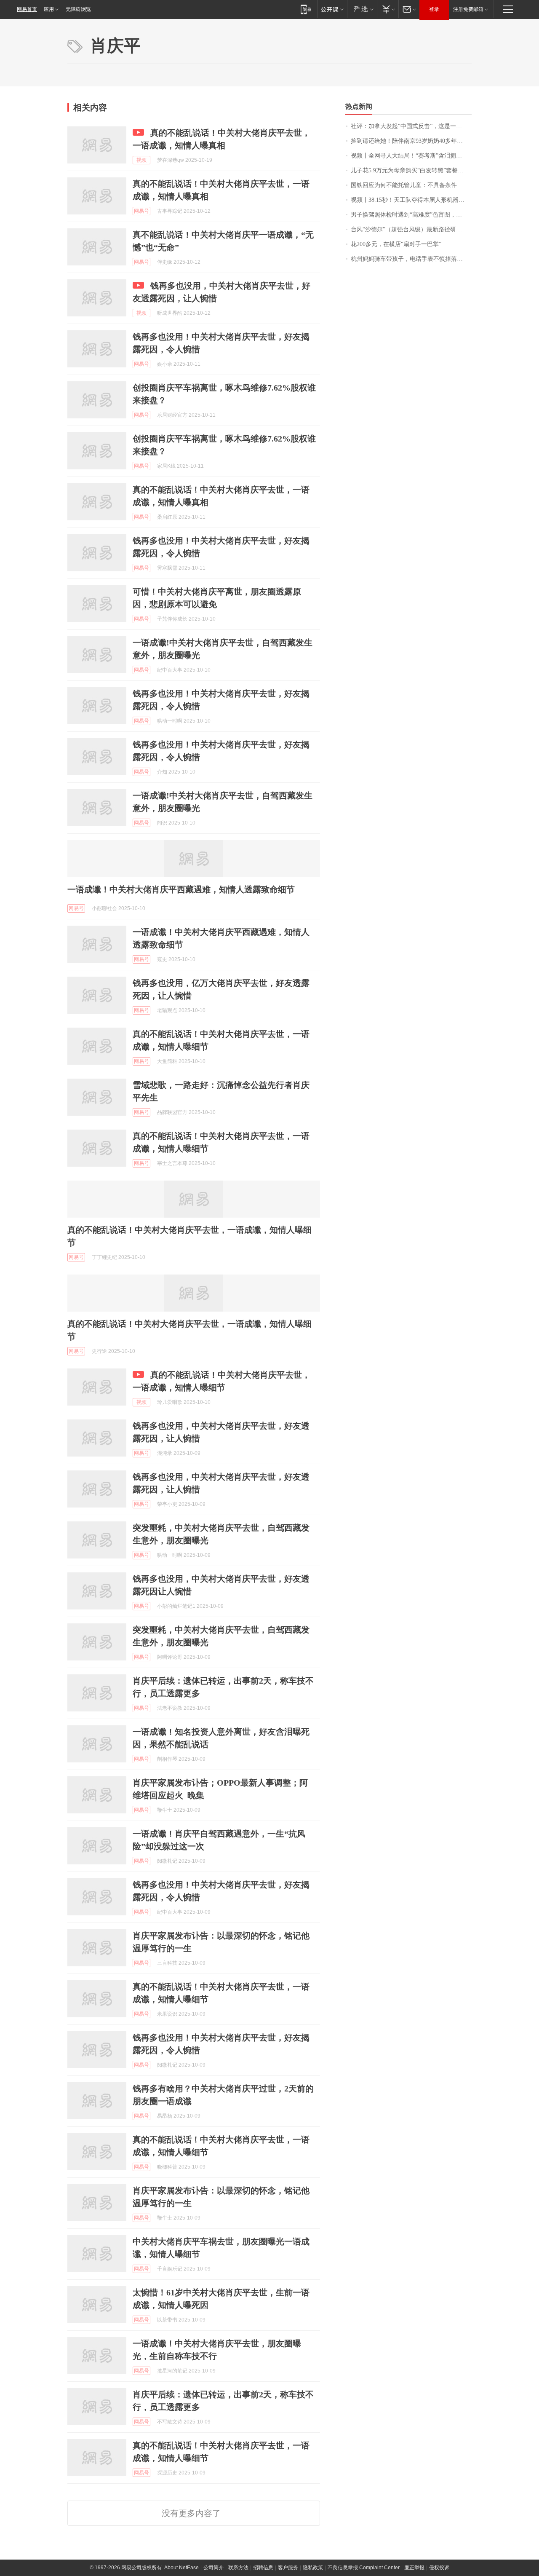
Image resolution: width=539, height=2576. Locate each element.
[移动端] (306, 9)
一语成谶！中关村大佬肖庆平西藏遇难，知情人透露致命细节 (181, 889)
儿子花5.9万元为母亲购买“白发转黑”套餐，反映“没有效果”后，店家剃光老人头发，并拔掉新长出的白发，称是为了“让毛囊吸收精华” (411, 170)
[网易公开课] (332, 9)
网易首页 (27, 9)
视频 (141, 160)
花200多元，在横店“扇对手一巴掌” (396, 244)
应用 (49, 9)
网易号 (141, 211)
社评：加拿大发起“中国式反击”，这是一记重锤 (411, 126)
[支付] (388, 9)
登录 (434, 9)
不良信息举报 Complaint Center (364, 2568)
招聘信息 (263, 2568)
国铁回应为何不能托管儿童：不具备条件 (404, 185)
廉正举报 (414, 2568)
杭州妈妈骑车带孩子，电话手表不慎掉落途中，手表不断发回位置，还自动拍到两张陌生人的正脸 (411, 259)
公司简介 (213, 2568)
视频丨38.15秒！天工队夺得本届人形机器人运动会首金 (411, 200)
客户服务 (288, 2568)
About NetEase (181, 2568)
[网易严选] (362, 9)
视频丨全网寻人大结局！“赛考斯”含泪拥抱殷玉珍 (411, 156)
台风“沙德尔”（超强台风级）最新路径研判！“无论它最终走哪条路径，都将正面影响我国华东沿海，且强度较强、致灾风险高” (411, 229)
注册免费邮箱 (468, 9)
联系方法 (238, 2568)
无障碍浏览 (78, 9)
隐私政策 (313, 2568)
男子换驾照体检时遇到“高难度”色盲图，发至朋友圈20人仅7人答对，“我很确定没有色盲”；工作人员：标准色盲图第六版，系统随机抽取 (411, 215)
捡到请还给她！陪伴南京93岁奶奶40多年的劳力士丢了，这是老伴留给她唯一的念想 (411, 141)
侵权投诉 (439, 2568)
